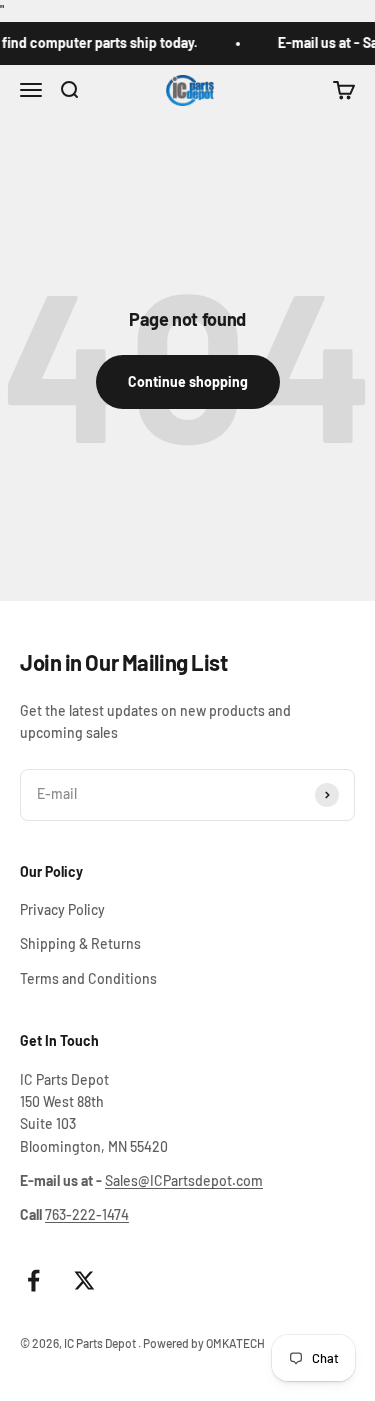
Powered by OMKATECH (204, 1343)
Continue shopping (188, 381)
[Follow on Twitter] (84, 1280)
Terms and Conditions (88, 978)
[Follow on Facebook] (33, 1280)
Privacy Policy (62, 909)
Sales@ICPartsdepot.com (184, 1180)
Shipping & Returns (80, 943)
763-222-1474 (87, 1214)
